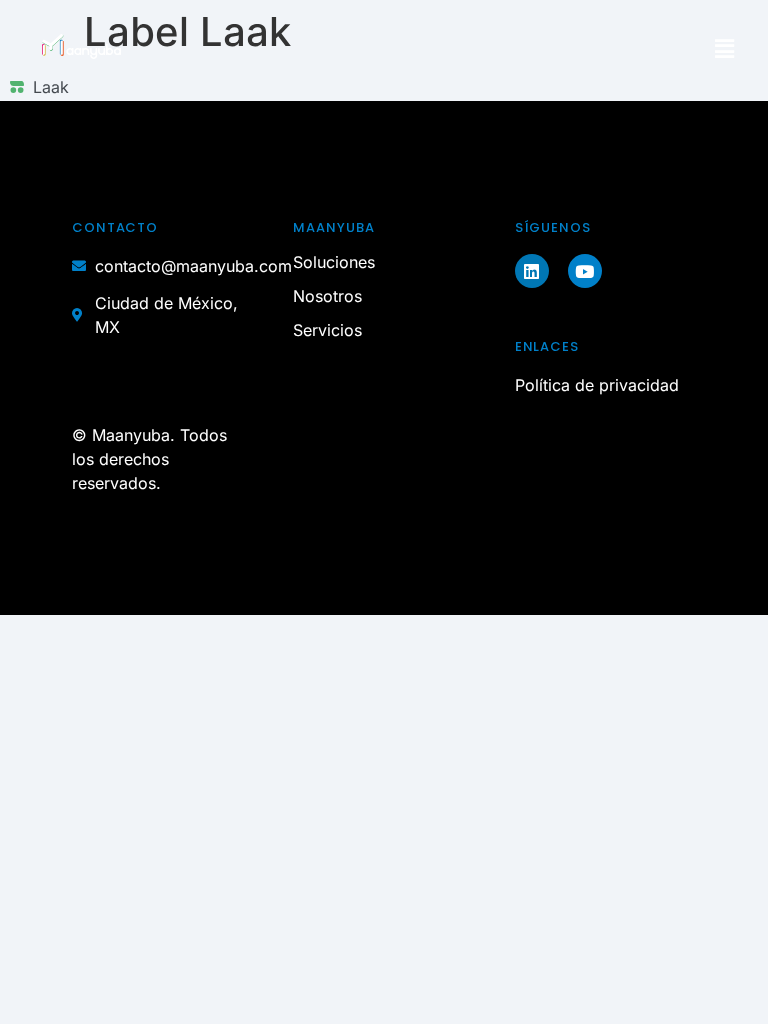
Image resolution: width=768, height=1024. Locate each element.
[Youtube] (585, 271)
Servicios (327, 330)
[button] (725, 49)
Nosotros (327, 296)
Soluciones (334, 262)
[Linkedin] (532, 271)
